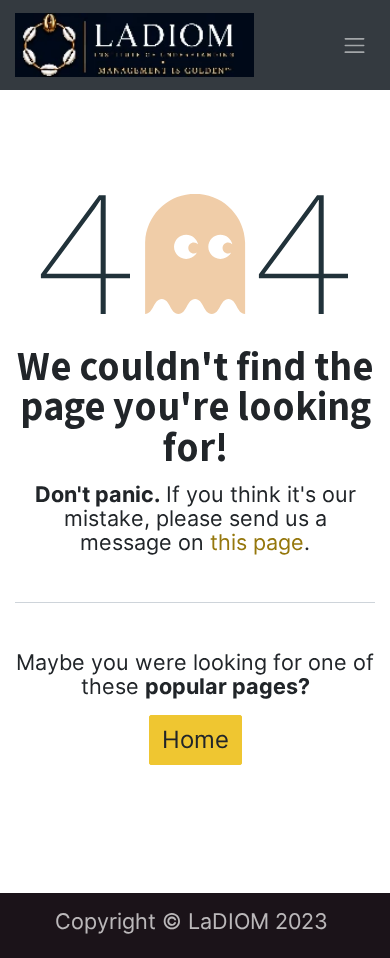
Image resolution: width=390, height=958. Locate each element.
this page (257, 542)
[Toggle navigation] (355, 45)
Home (195, 739)
